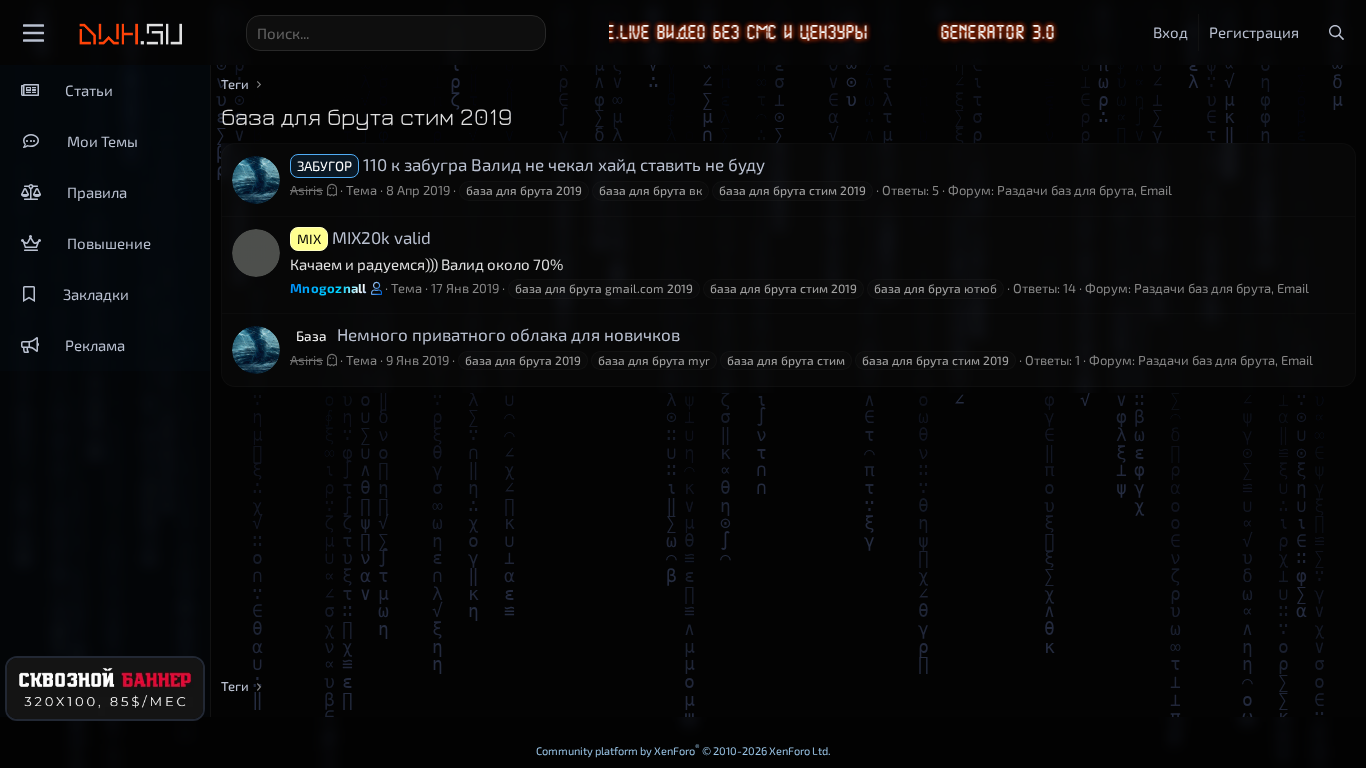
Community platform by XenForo (683, 750)
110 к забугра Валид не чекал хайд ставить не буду (531, 164)
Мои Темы (102, 141)
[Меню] (33, 33)
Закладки (96, 294)
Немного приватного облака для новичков (488, 334)
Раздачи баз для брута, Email (1084, 190)
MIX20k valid (364, 237)
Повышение (109, 243)
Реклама (95, 345)
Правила (97, 192)
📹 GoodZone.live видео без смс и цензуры (651, 32)
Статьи (89, 90)
